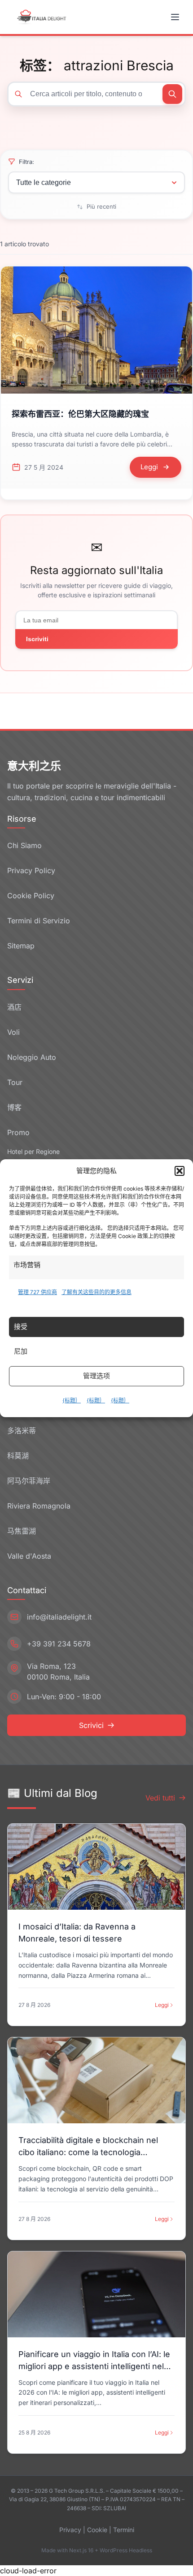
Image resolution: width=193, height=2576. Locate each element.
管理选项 (96, 1376)
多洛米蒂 (22, 1431)
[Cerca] (172, 94)
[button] (180, 1171)
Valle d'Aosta (29, 1556)
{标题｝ (72, 1400)
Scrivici (91, 1725)
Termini (124, 2530)
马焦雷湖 (22, 1531)
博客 (14, 1107)
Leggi (162, 2005)
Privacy (70, 2530)
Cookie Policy (31, 896)
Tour (15, 1082)
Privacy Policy (31, 870)
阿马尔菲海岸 (29, 1481)
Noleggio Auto (32, 1057)
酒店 (14, 1007)
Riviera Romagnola (39, 1506)
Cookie (97, 2530)
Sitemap (21, 946)
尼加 (21, 1351)
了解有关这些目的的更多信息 (96, 1292)
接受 (21, 1327)
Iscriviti (37, 639)
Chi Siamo (24, 845)
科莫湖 (18, 1456)
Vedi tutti (160, 1798)
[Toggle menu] (176, 17)
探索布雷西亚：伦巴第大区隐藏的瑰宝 (80, 414)
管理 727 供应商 (37, 1292)
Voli (13, 1032)
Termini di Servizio (39, 921)
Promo (18, 1132)
